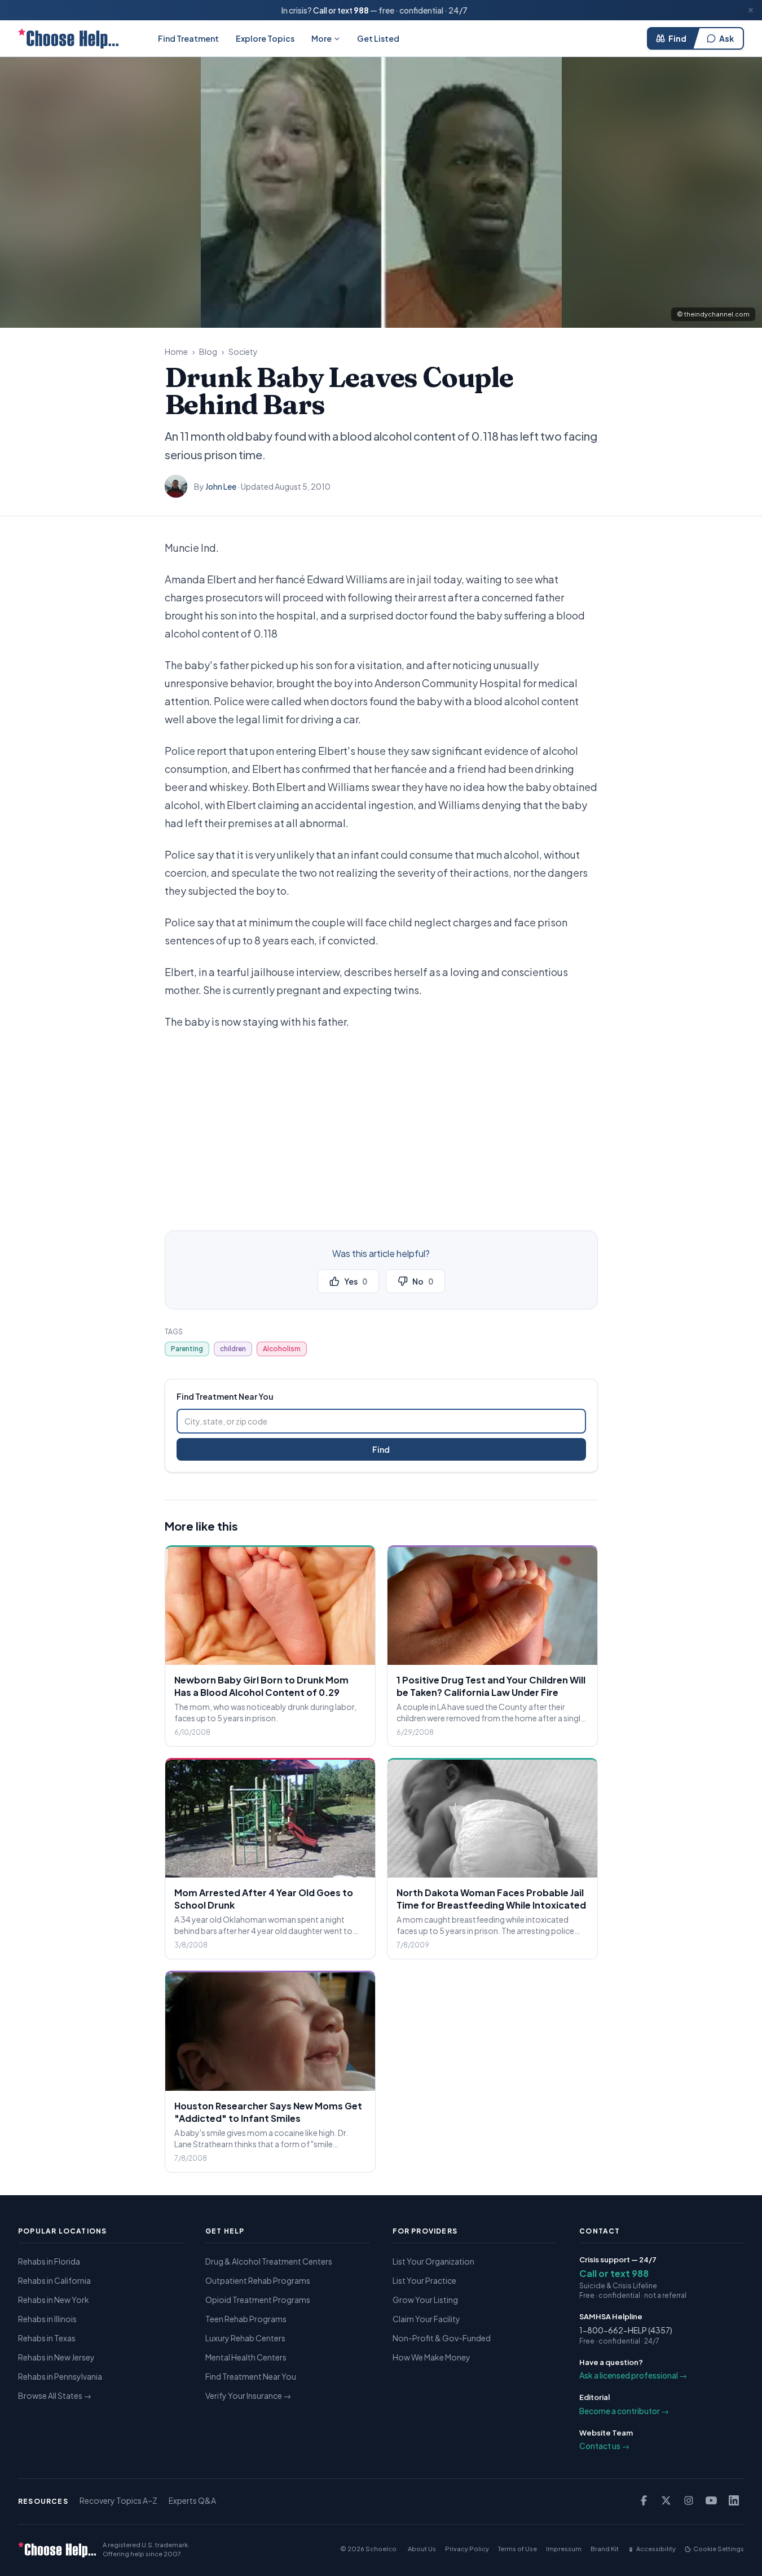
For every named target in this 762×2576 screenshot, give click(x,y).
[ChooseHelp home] (68, 38)
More (321, 38)
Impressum (564, 2549)
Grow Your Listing (425, 2300)
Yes (356, 1281)
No (423, 1281)
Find (677, 38)
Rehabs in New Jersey (56, 2357)
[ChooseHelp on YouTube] (711, 2500)
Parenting (187, 1349)
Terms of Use (517, 2549)
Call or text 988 (614, 2273)
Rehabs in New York (54, 2300)
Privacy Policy (467, 2549)
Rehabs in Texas (47, 2338)
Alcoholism (282, 1349)
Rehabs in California (54, 2280)
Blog (208, 351)
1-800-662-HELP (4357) (626, 2330)
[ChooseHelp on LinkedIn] (734, 2500)
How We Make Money (431, 2357)
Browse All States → (55, 2395)
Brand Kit (605, 2549)
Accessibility (656, 2549)
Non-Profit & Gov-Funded (442, 2338)
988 (361, 10)
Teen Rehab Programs (246, 2319)
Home (176, 351)
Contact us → (604, 2446)
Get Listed (378, 38)
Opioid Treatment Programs (258, 2300)
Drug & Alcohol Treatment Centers (269, 2261)
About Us (422, 2549)
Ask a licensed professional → (633, 2375)
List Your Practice (424, 2280)
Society (243, 351)
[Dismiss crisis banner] (751, 10)
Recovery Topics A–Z (118, 2500)
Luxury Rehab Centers (245, 2338)
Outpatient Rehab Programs (258, 2280)
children (233, 1349)
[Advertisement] (381, 1124)
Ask (726, 38)
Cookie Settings (719, 2549)
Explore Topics (265, 38)
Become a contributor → (624, 2411)
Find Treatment (188, 38)
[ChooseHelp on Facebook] (644, 2500)
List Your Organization (433, 2261)
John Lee (221, 486)
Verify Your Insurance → (248, 2395)
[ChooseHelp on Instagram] (689, 2500)
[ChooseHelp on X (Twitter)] (666, 2500)
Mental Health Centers (246, 2357)
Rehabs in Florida (49, 2261)
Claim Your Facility (426, 2319)
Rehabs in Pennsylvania (60, 2376)
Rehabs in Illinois (47, 2319)
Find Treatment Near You (251, 2376)
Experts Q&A (192, 2500)
